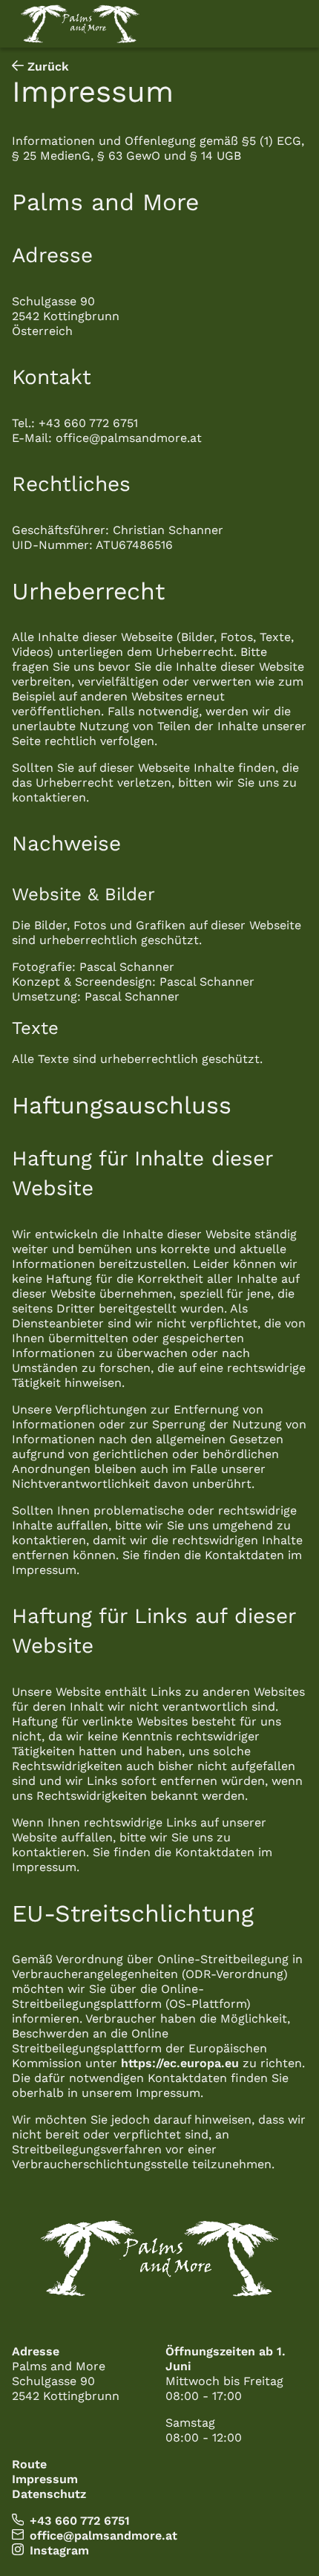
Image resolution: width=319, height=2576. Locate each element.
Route (29, 2464)
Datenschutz (49, 2494)
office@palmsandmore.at (103, 2536)
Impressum (45, 2479)
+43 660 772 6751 (80, 2521)
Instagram (59, 2550)
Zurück (46, 66)
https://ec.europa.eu (180, 2063)
